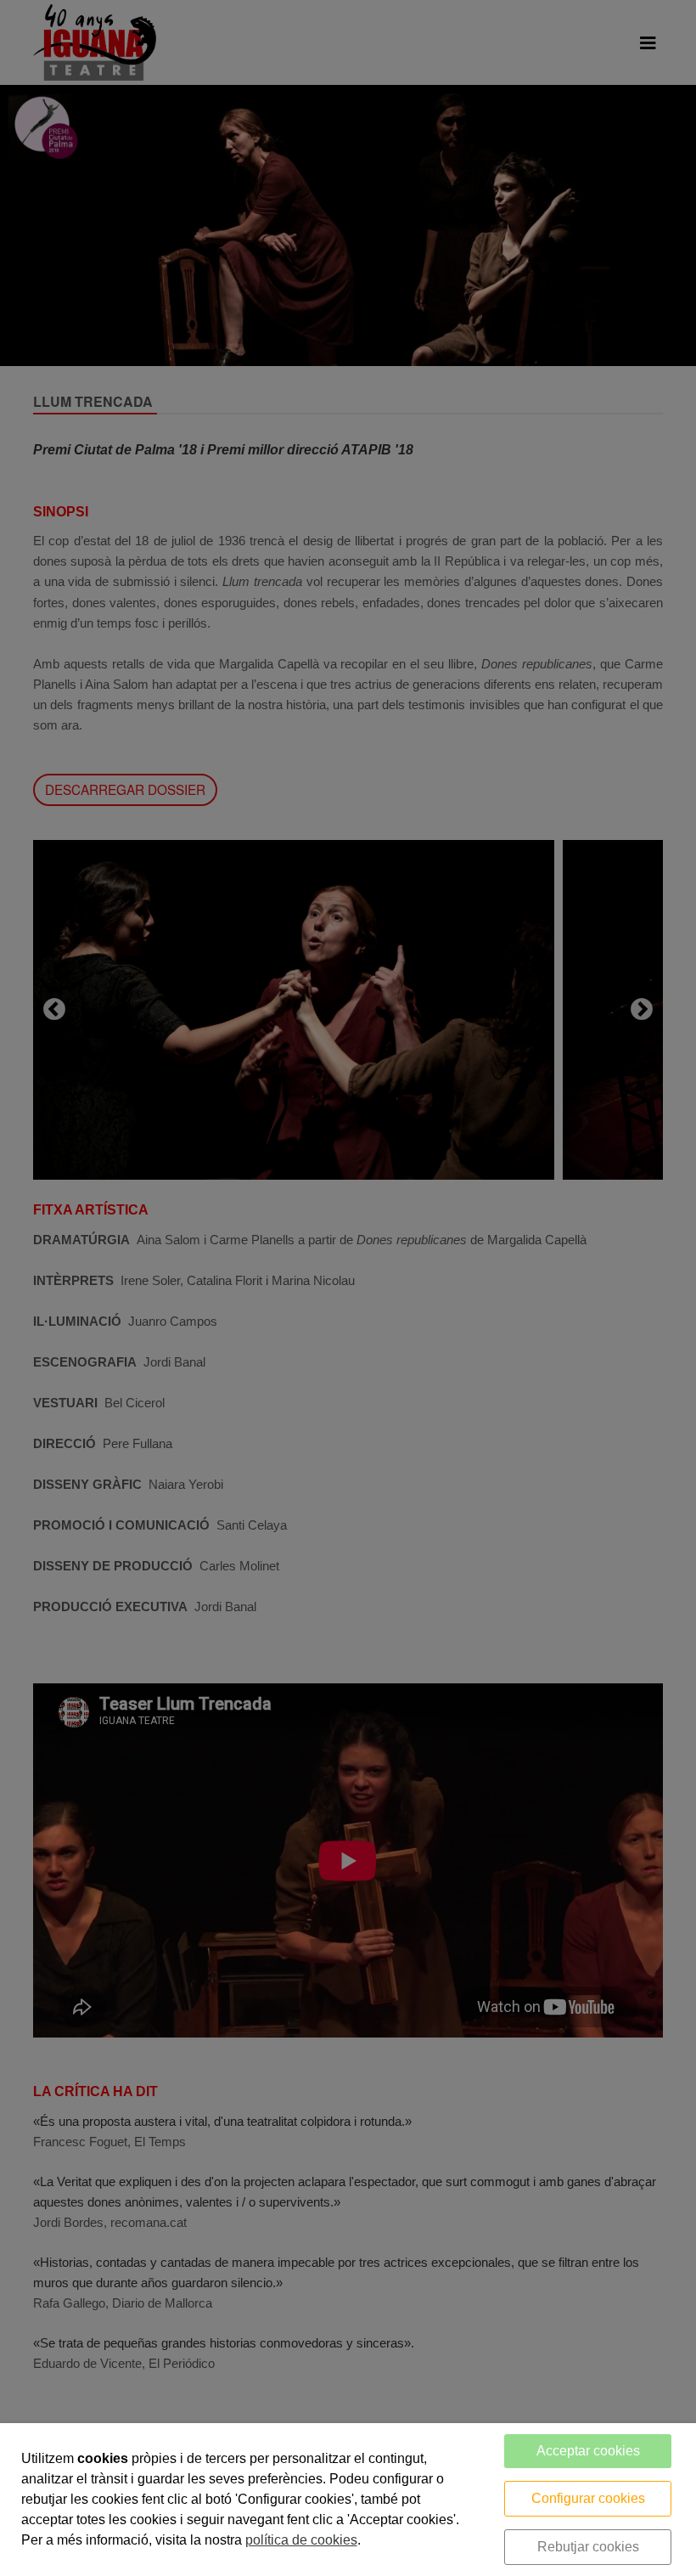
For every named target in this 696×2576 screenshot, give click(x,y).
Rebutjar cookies (588, 2547)
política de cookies (301, 2540)
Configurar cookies (588, 2498)
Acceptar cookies (588, 2451)
